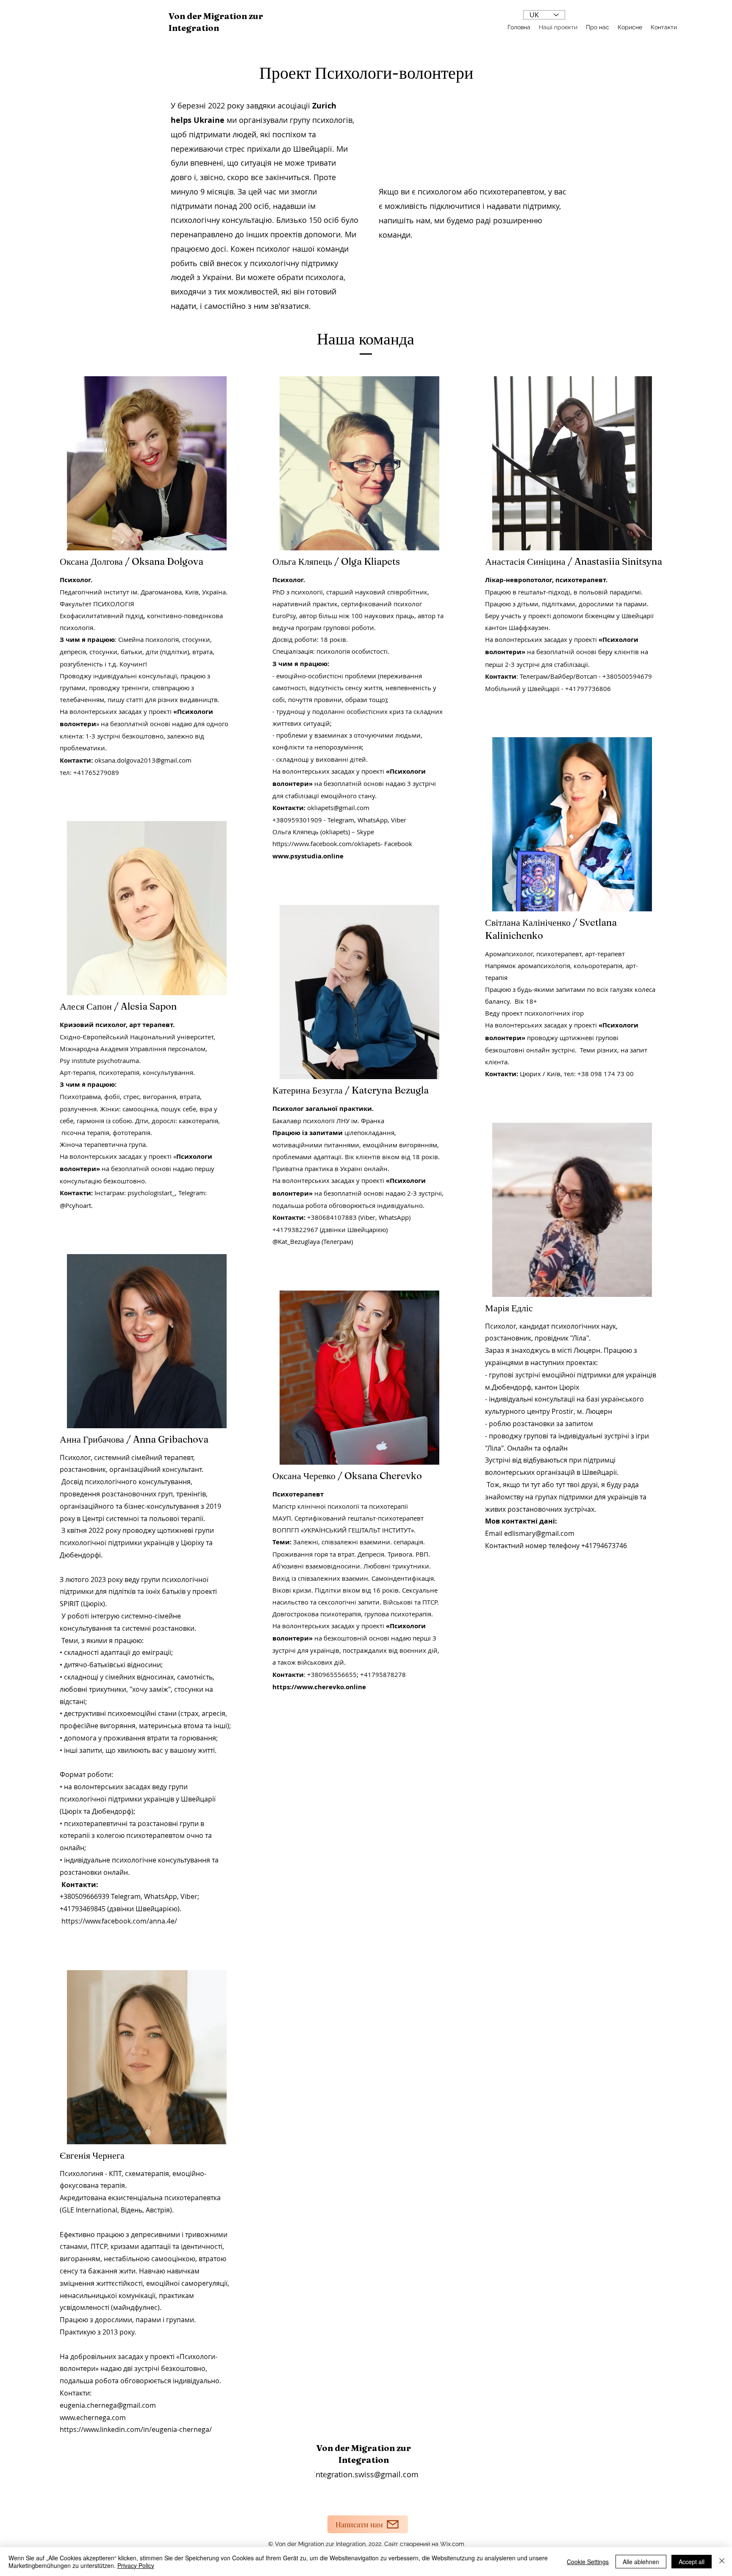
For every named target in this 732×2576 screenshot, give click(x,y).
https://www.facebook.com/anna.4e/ (119, 1921)
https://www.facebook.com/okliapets (326, 844)
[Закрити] (722, 2562)
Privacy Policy (136, 2565)
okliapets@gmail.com (338, 808)
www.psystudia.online (308, 856)
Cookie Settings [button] (588, 2562)
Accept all (692, 2562)
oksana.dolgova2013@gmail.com (143, 760)
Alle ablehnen (641, 2562)
